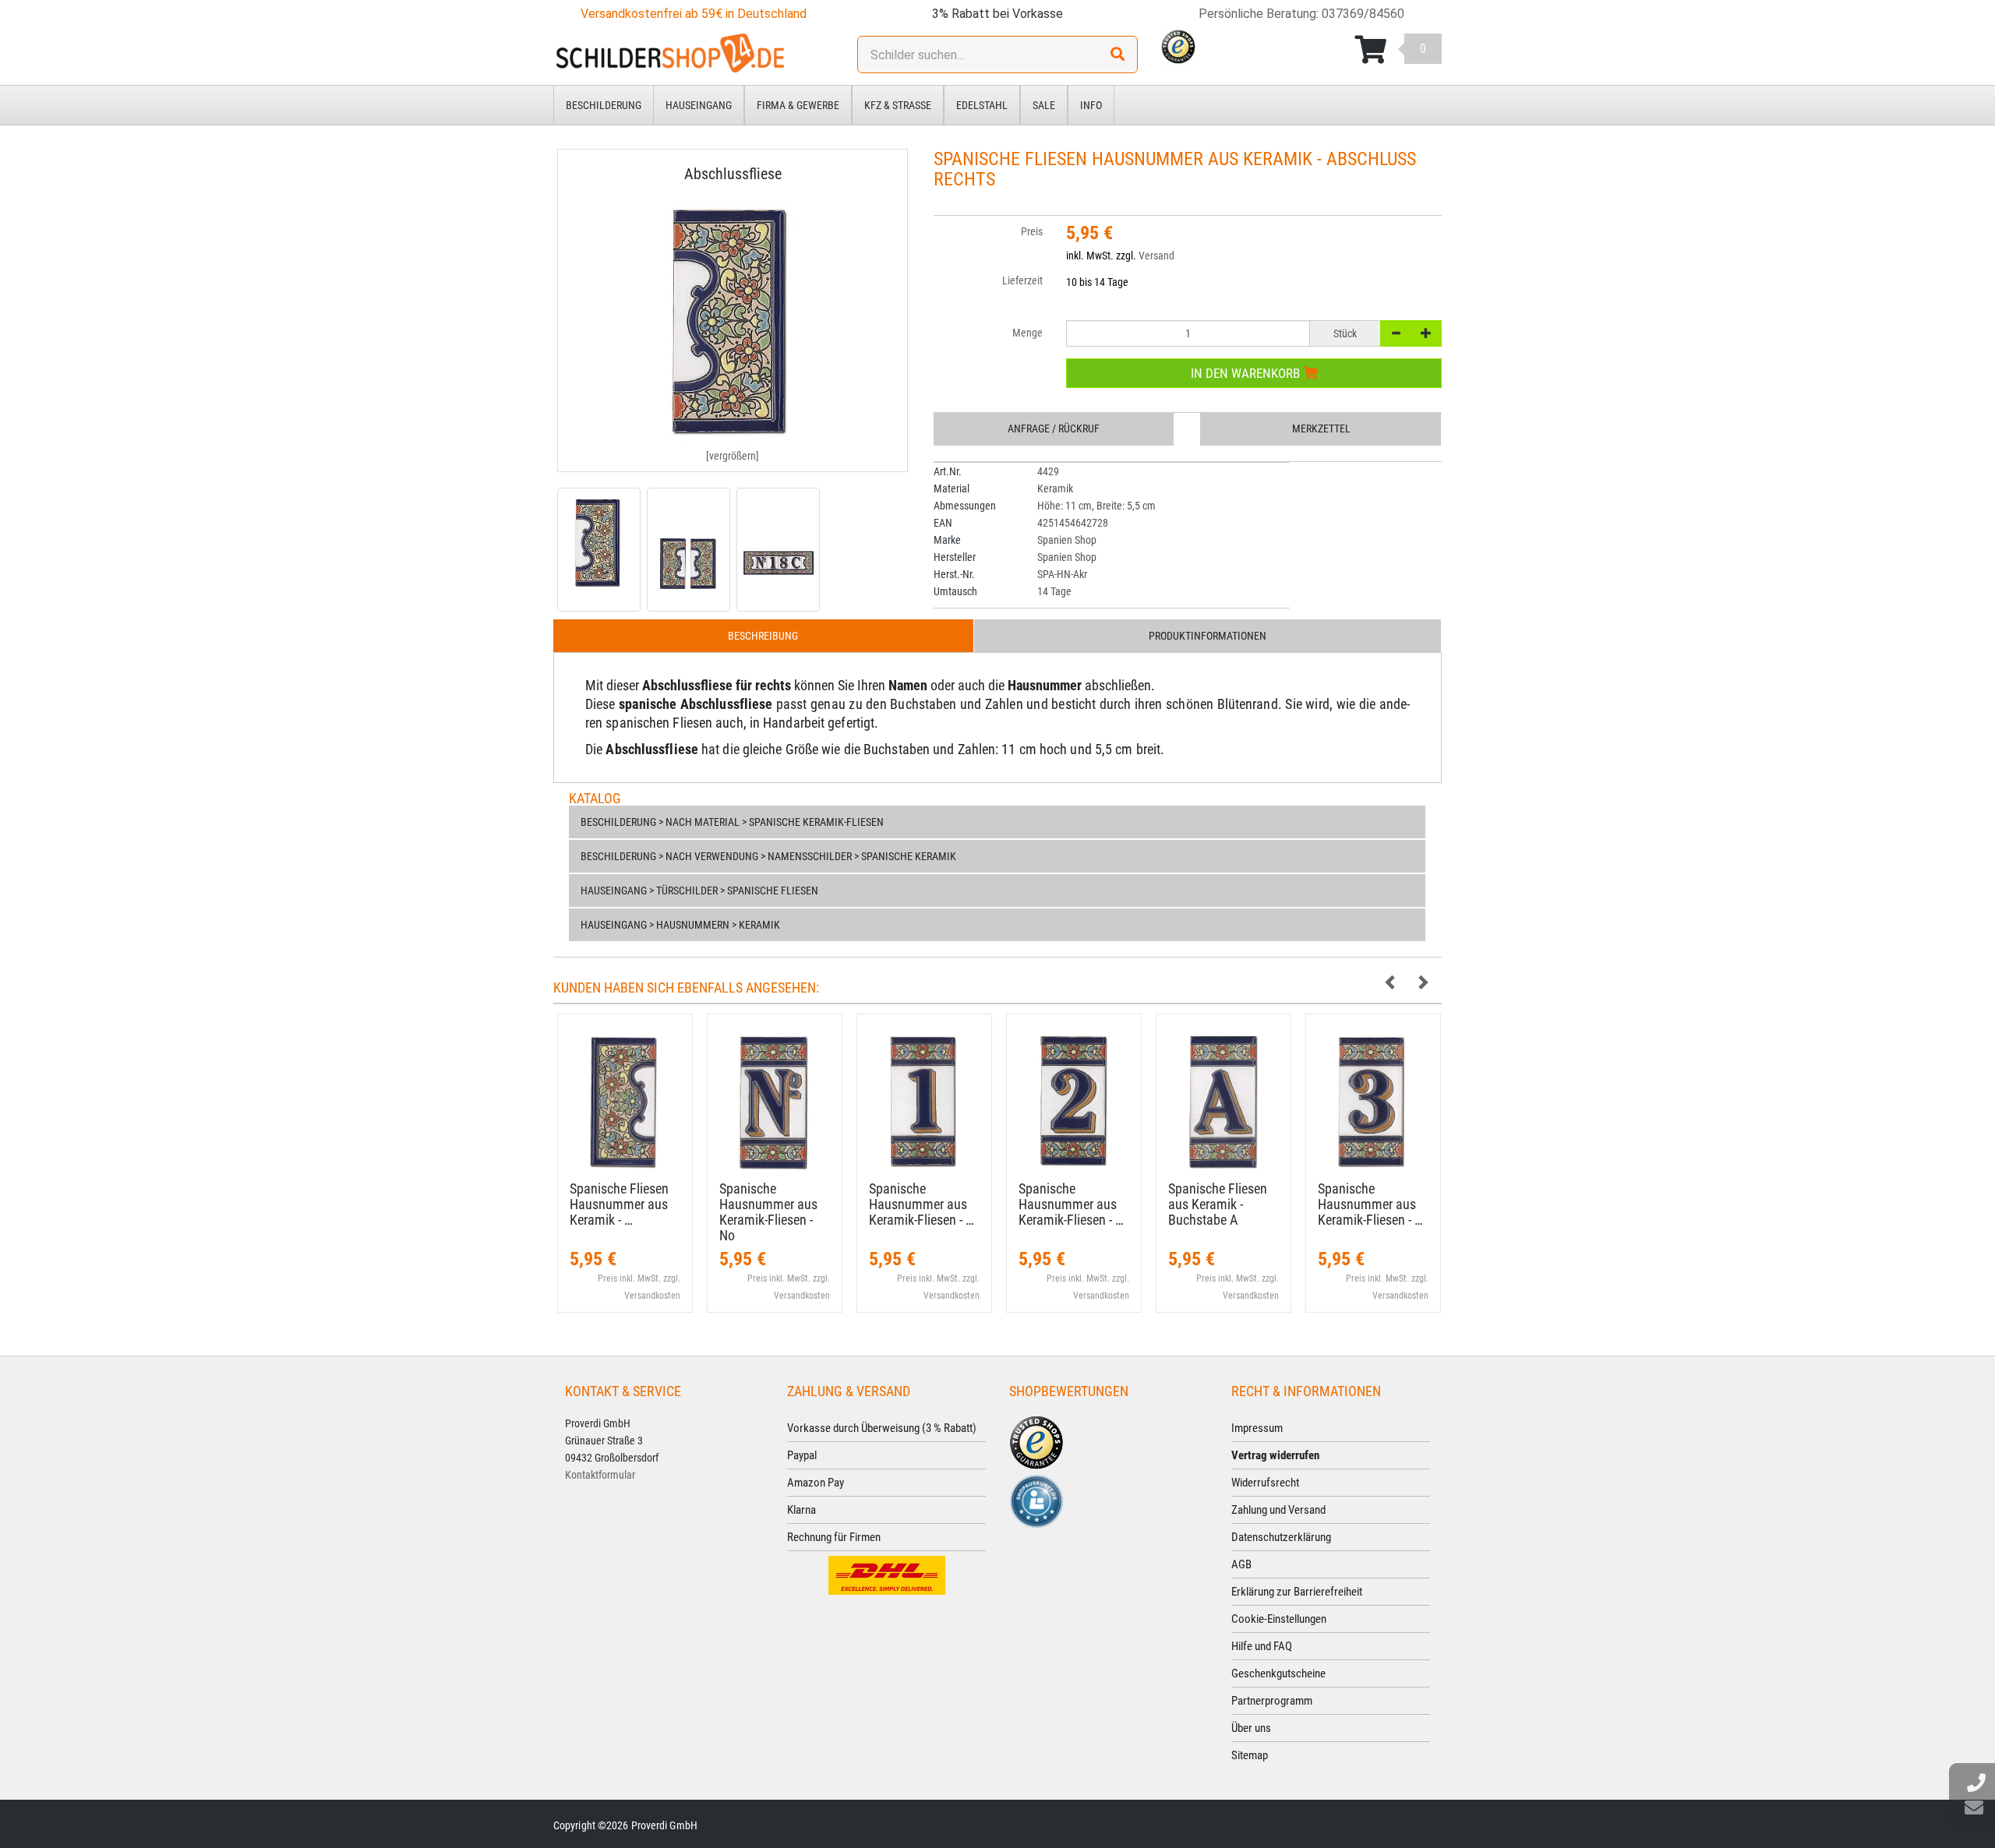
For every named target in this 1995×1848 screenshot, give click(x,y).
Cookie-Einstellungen (1279, 1619)
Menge (1028, 333)
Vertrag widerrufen (1275, 1455)
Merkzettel (1321, 428)
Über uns (1251, 1728)
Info (1091, 105)
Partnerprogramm (1272, 1701)
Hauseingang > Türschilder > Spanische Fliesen (699, 890)
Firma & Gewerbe (798, 105)
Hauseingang (699, 105)
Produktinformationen (1208, 636)
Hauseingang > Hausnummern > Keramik (680, 925)
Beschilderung (604, 105)
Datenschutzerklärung (1281, 1537)
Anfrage (1054, 428)
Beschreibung (763, 636)
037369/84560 (1363, 14)
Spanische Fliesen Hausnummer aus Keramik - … (619, 1204)
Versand (1156, 256)
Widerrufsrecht (1265, 1483)
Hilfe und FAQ (1262, 1646)
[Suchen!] (1118, 55)
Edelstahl (982, 105)
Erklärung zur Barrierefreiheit (1297, 1592)
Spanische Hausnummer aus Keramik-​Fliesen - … (922, 1204)
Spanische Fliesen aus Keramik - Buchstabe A (1218, 1204)
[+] (1426, 333)
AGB (1241, 1564)
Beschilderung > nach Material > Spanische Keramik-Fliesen (732, 822)
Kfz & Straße (898, 105)
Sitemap (1250, 1755)
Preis (1032, 231)
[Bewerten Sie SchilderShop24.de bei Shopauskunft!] (1036, 1501)
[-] (1396, 333)
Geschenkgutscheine (1278, 1673)
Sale (1044, 105)
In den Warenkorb (1247, 373)
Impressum (1257, 1428)
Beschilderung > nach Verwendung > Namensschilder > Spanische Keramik (768, 856)
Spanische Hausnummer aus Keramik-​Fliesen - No (768, 1211)
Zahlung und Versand (1278, 1510)
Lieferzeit (1022, 280)
